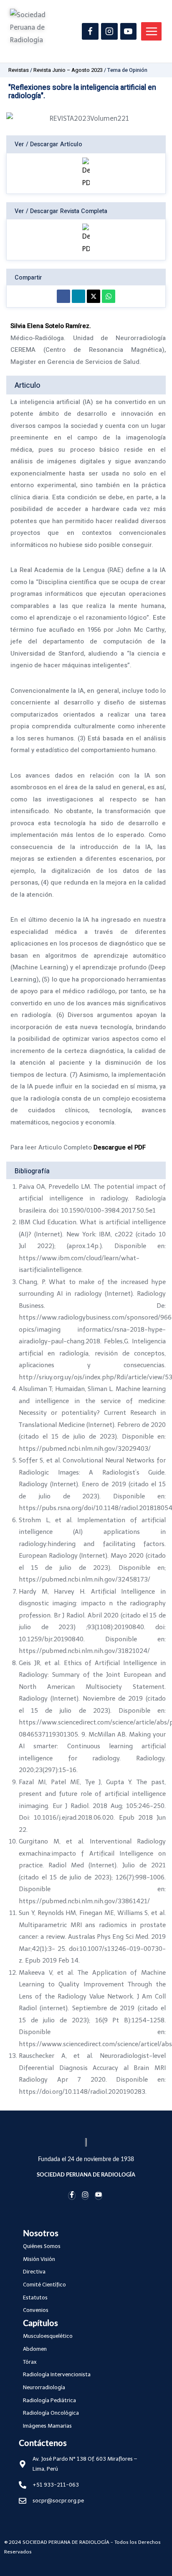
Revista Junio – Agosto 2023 (68, 70)
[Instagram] (109, 31)
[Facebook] (90, 31)
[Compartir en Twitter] (94, 296)
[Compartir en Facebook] (63, 296)
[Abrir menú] (151, 31)
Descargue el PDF (120, 1147)
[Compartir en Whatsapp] (109, 296)
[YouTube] (129, 31)
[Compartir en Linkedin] (78, 296)
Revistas (19, 70)
